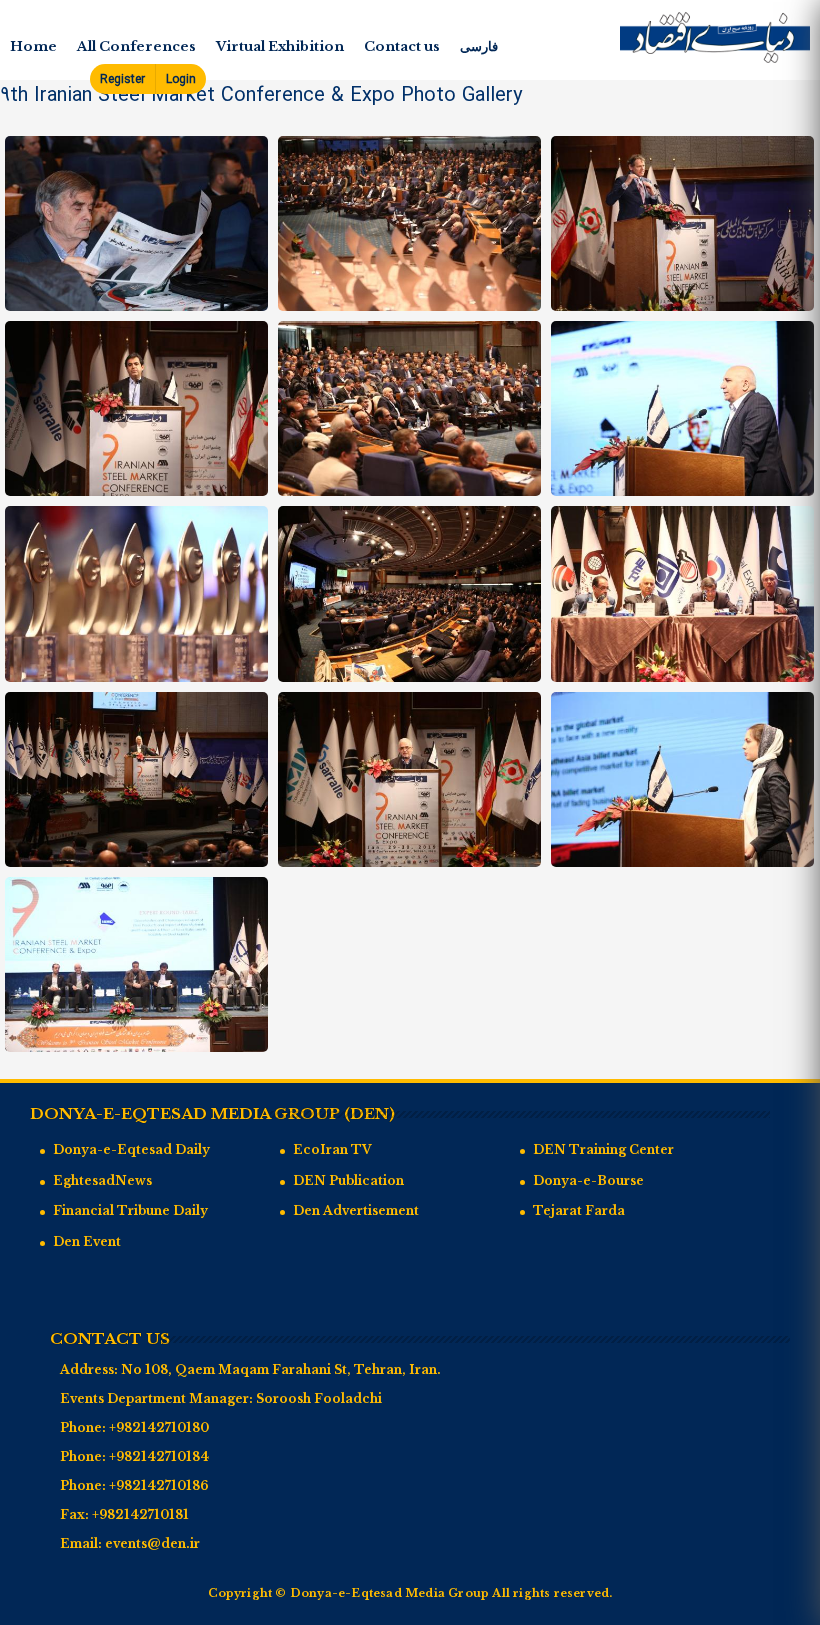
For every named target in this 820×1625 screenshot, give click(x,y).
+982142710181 (140, 1514)
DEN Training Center (603, 1149)
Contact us (402, 46)
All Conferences (136, 46)
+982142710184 (159, 1456)
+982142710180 (159, 1427)
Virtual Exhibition (280, 46)
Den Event (87, 1241)
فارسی (479, 46)
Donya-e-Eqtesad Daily (131, 1149)
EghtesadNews (102, 1180)
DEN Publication (348, 1180)
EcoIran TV (332, 1149)
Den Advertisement (356, 1210)
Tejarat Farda (579, 1210)
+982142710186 (159, 1485)
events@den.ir (152, 1543)
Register (122, 79)
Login (181, 79)
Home (33, 46)
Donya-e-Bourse (588, 1180)
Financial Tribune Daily (130, 1210)
